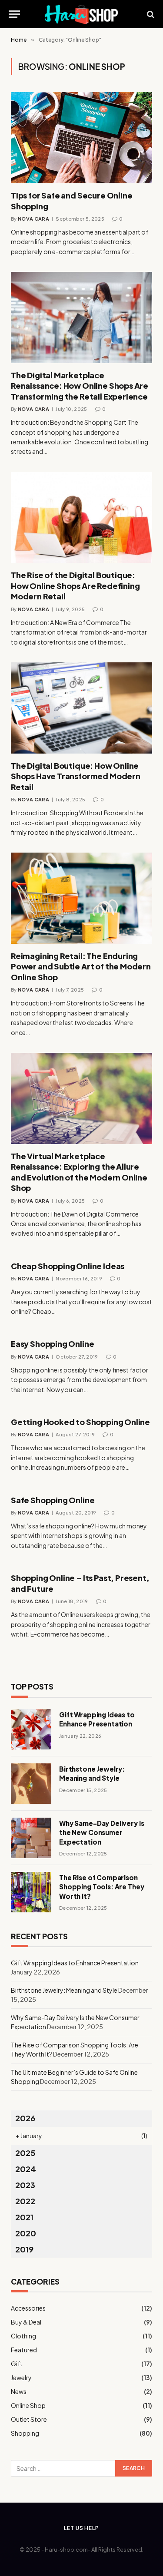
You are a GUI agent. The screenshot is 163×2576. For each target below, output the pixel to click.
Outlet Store (29, 2419)
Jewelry (21, 2378)
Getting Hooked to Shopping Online (80, 1422)
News (19, 2391)
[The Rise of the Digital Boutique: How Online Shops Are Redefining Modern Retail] (81, 518)
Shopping (25, 2433)
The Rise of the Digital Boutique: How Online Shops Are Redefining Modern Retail (75, 585)
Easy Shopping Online (52, 1344)
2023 (25, 2185)
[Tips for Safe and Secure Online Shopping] (81, 138)
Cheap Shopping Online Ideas (68, 1266)
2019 (24, 2249)
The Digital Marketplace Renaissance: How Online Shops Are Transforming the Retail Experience (80, 386)
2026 (25, 2118)
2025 (25, 2153)
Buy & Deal (26, 2322)
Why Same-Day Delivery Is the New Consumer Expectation (101, 1832)
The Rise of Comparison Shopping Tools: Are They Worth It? (101, 1887)
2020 (26, 2233)
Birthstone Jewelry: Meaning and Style (64, 1990)
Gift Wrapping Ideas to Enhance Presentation (75, 1963)
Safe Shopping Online (53, 1500)
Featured (24, 2350)
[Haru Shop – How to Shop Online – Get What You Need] (82, 14)
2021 (24, 2217)
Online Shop (28, 2405)
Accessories (28, 2308)
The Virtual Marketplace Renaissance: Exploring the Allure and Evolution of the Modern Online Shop (79, 1172)
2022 (25, 2201)
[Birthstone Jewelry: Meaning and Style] (31, 1784)
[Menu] (14, 14)
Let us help (81, 2528)
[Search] (150, 14)
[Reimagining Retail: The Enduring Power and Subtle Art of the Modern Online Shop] (81, 898)
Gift (17, 2364)
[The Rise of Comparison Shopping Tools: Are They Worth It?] (31, 1892)
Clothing (23, 2336)
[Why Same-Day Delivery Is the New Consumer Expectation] (31, 1838)
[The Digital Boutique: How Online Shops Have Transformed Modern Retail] (81, 708)
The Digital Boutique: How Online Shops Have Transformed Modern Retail (76, 776)
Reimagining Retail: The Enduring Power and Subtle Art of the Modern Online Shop (81, 966)
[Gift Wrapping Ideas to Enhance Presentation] (31, 1729)
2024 (26, 2169)
